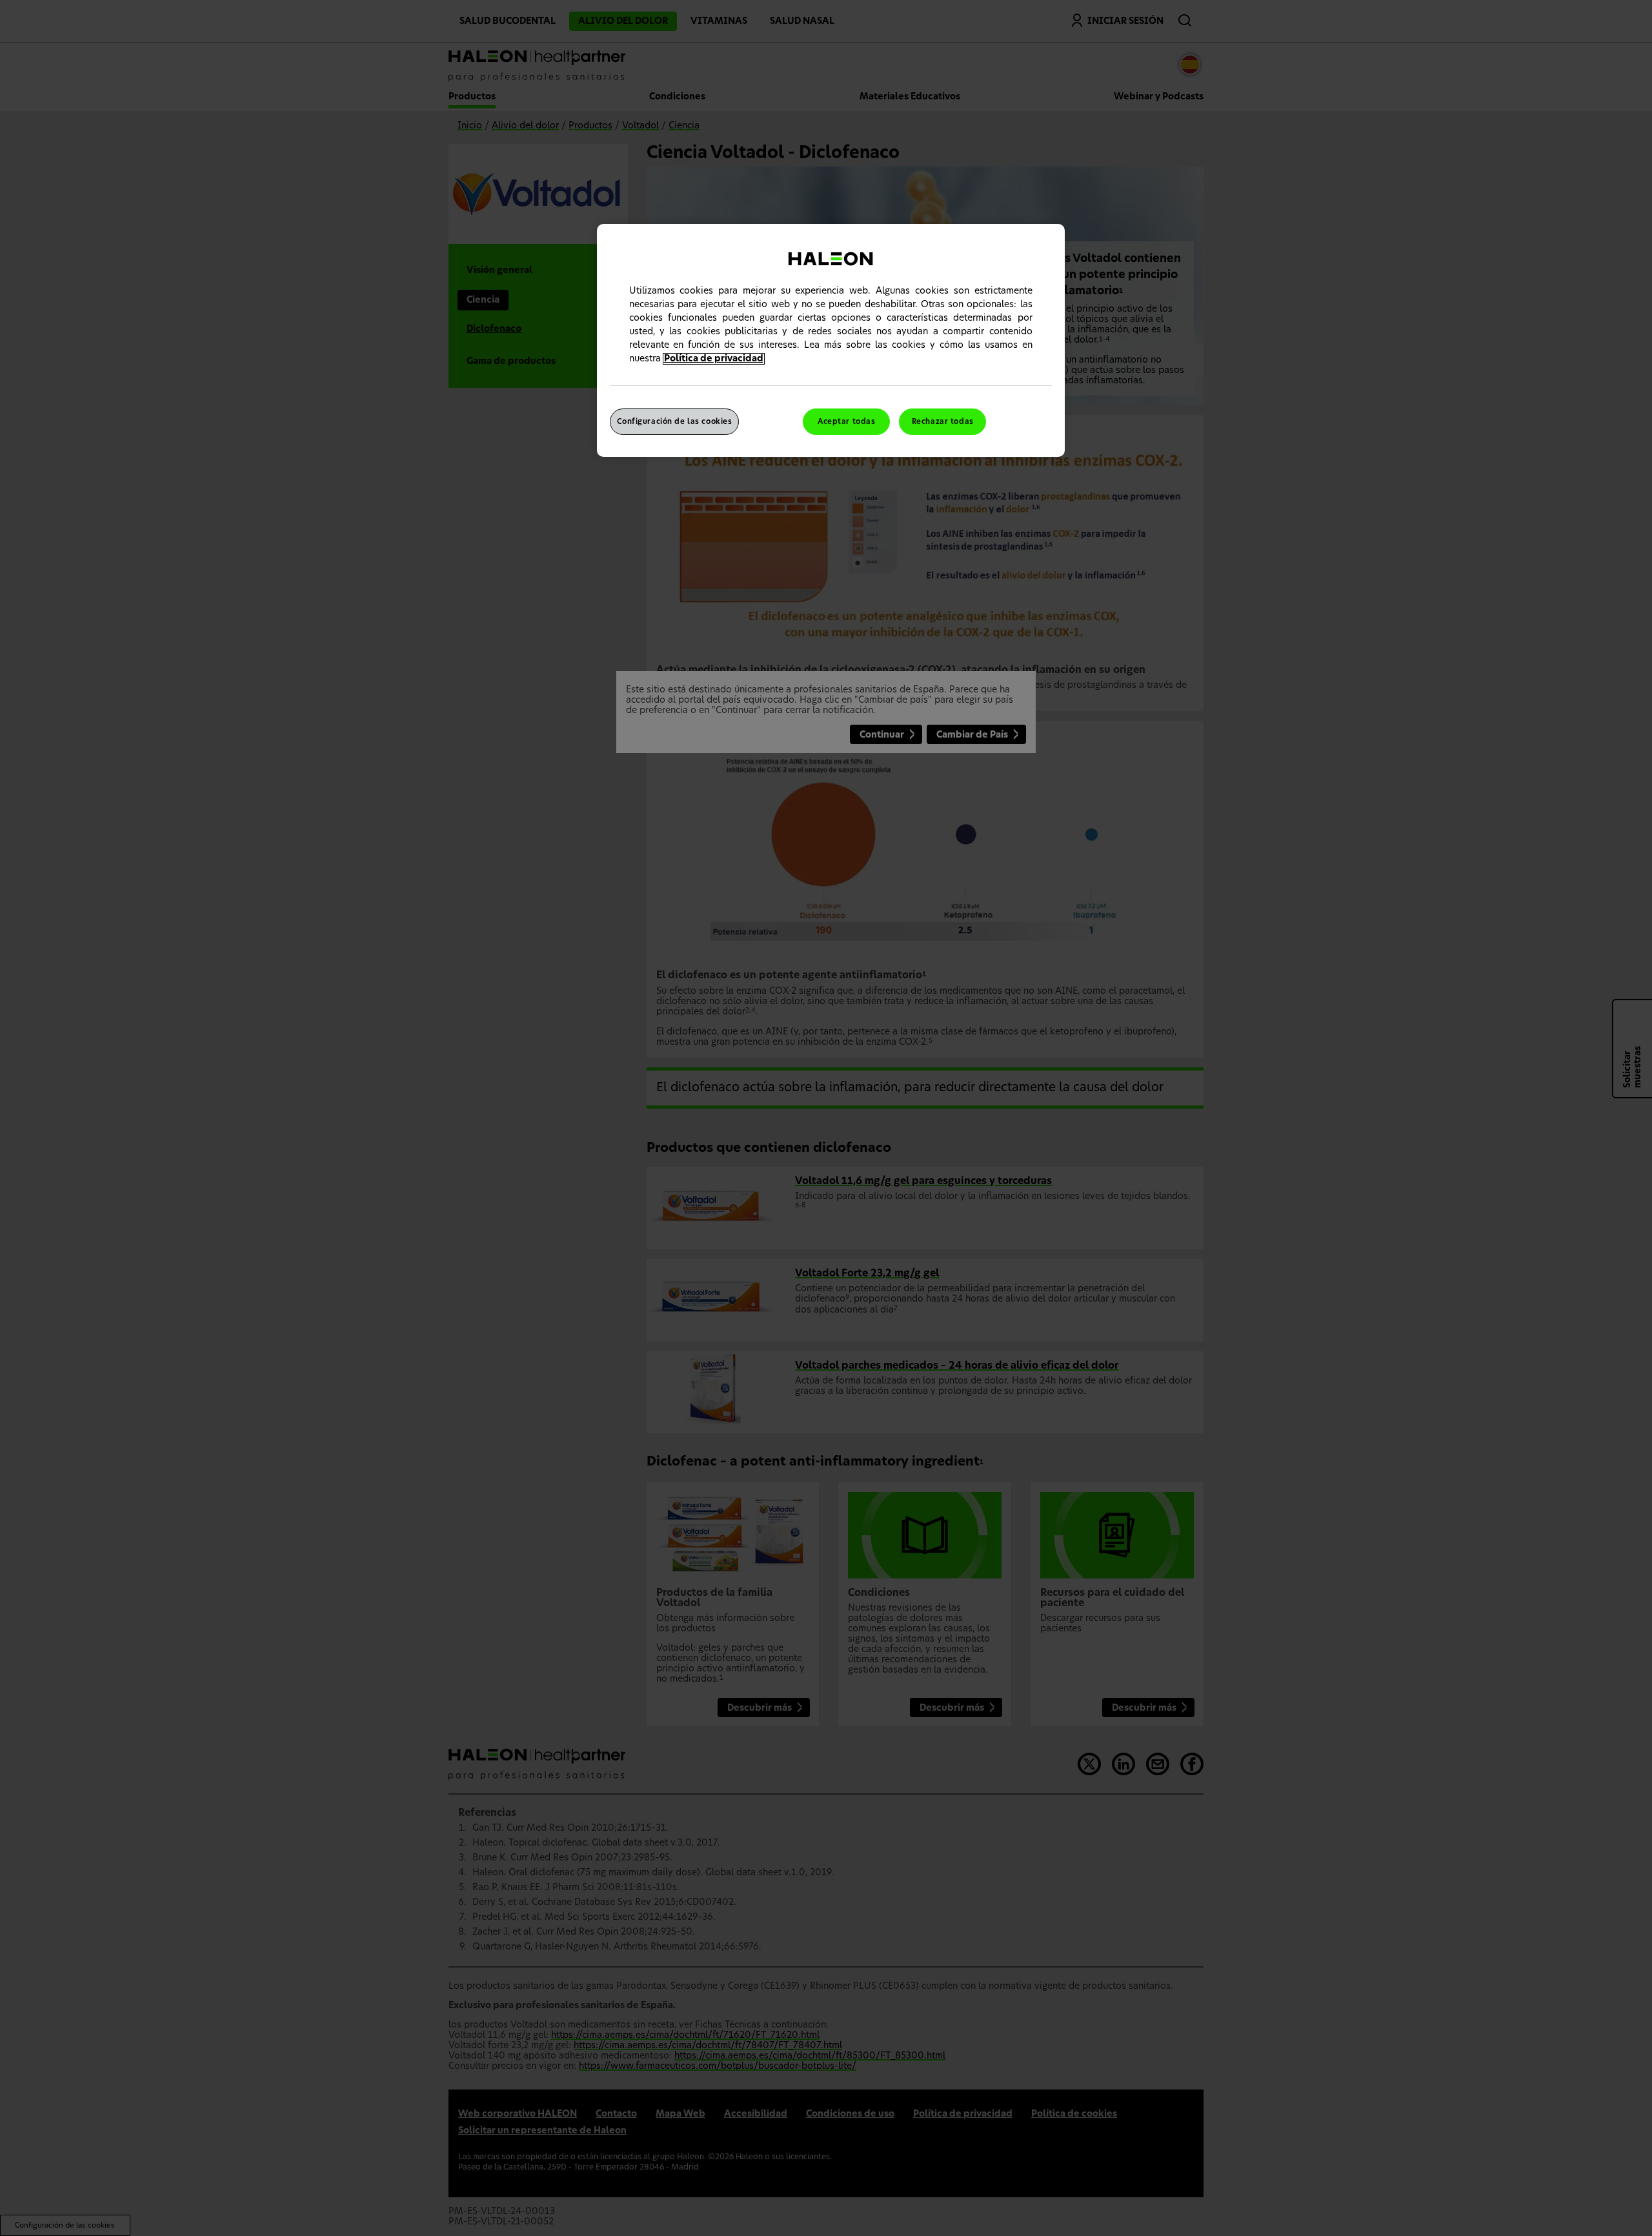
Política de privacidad (714, 359)
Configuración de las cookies (675, 422)
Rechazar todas (943, 422)
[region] (831, 341)
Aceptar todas (846, 422)
